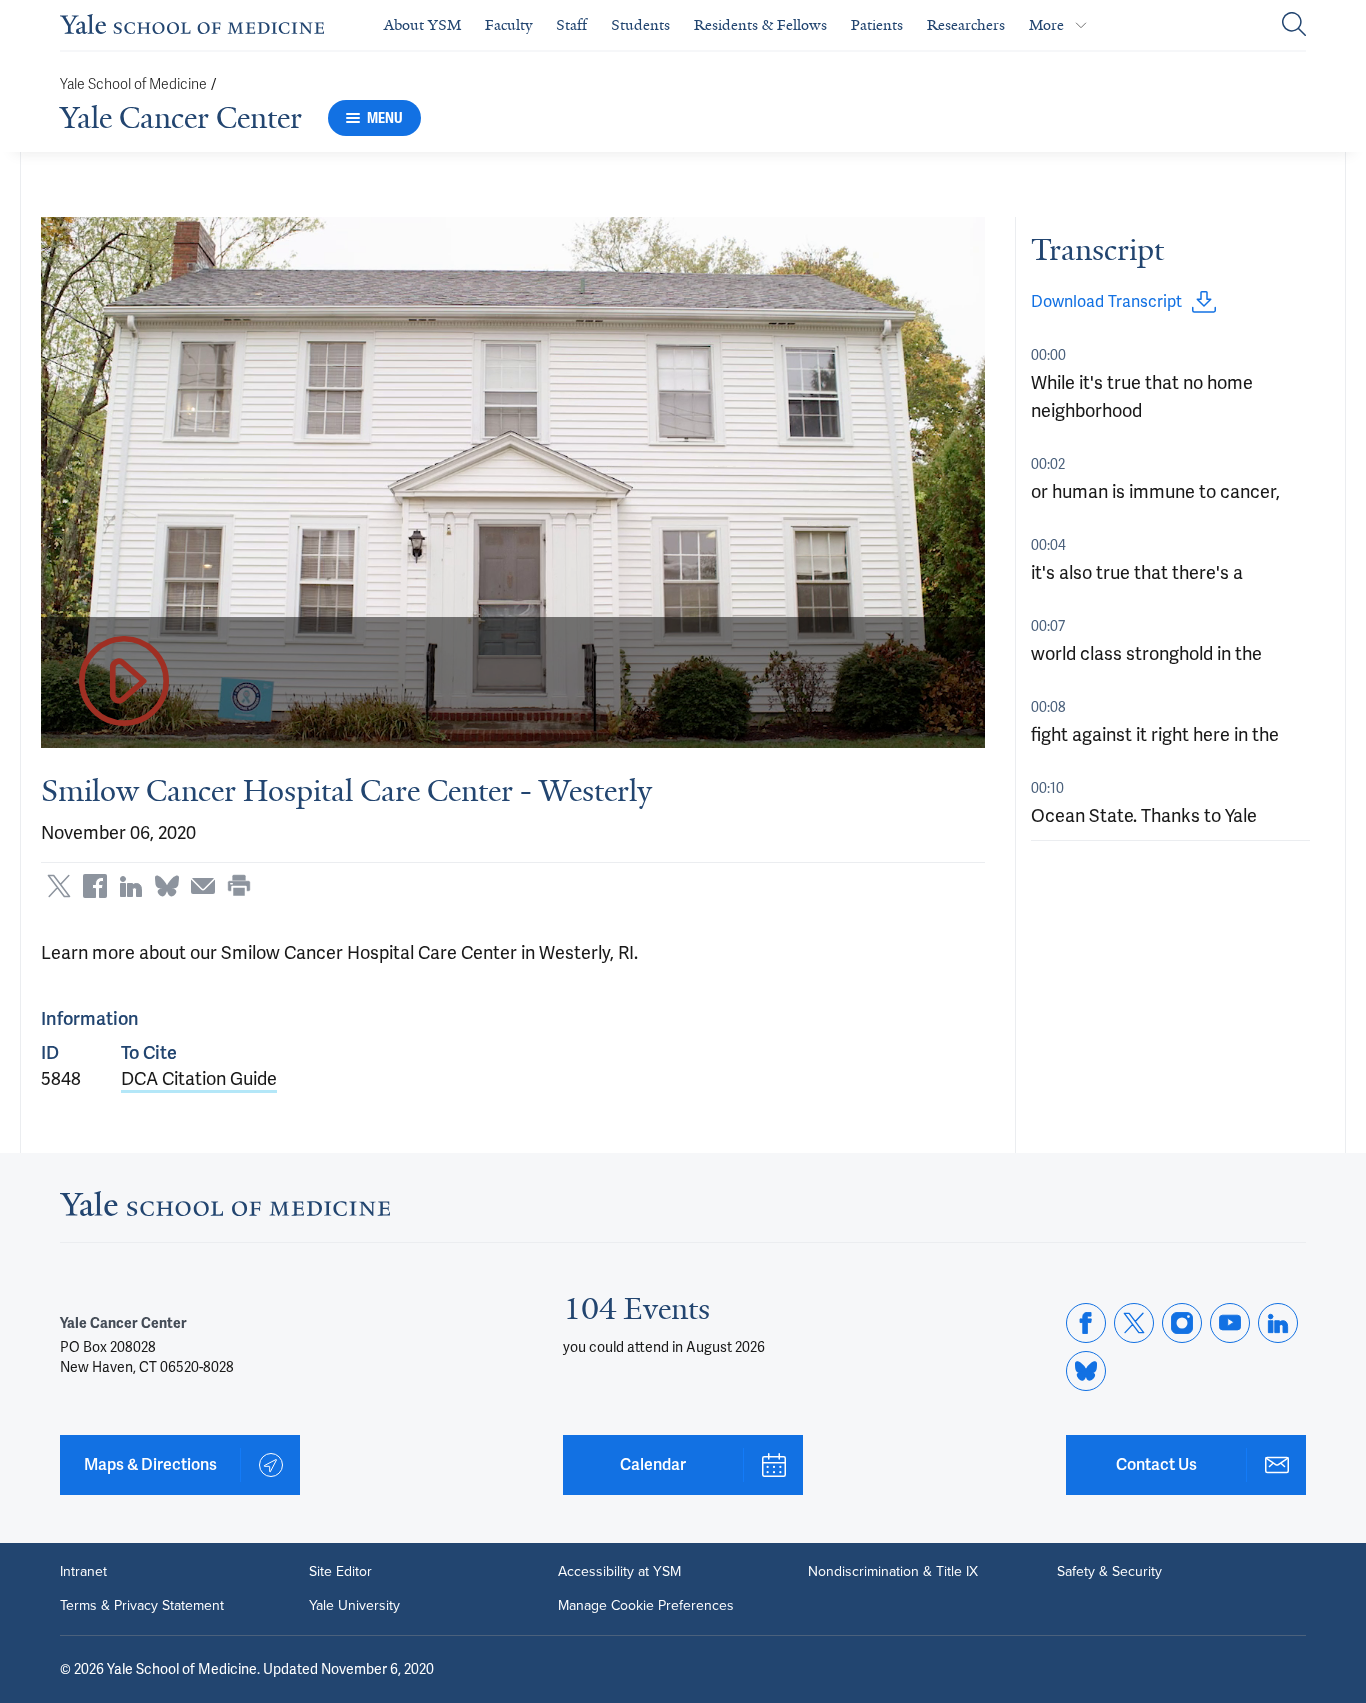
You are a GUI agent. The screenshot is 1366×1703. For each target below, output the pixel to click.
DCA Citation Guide (199, 1078)
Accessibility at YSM (619, 1572)
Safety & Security (1109, 1572)
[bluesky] (1086, 1371)
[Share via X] (59, 886)
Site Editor (340, 1572)
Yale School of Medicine (133, 84)
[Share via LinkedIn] (131, 886)
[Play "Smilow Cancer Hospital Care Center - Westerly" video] (124, 682)
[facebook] (1086, 1323)
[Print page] (239, 886)
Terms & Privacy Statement (142, 1606)
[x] (1134, 1323)
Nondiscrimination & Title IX (893, 1572)
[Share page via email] (203, 886)
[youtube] (1230, 1323)
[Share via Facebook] (95, 886)
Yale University (354, 1606)
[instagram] (1182, 1323)
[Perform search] (1294, 25)
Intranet (83, 1572)
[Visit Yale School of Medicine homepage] (225, 1209)
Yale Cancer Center (181, 118)
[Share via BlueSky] (167, 886)
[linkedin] (1278, 1323)
